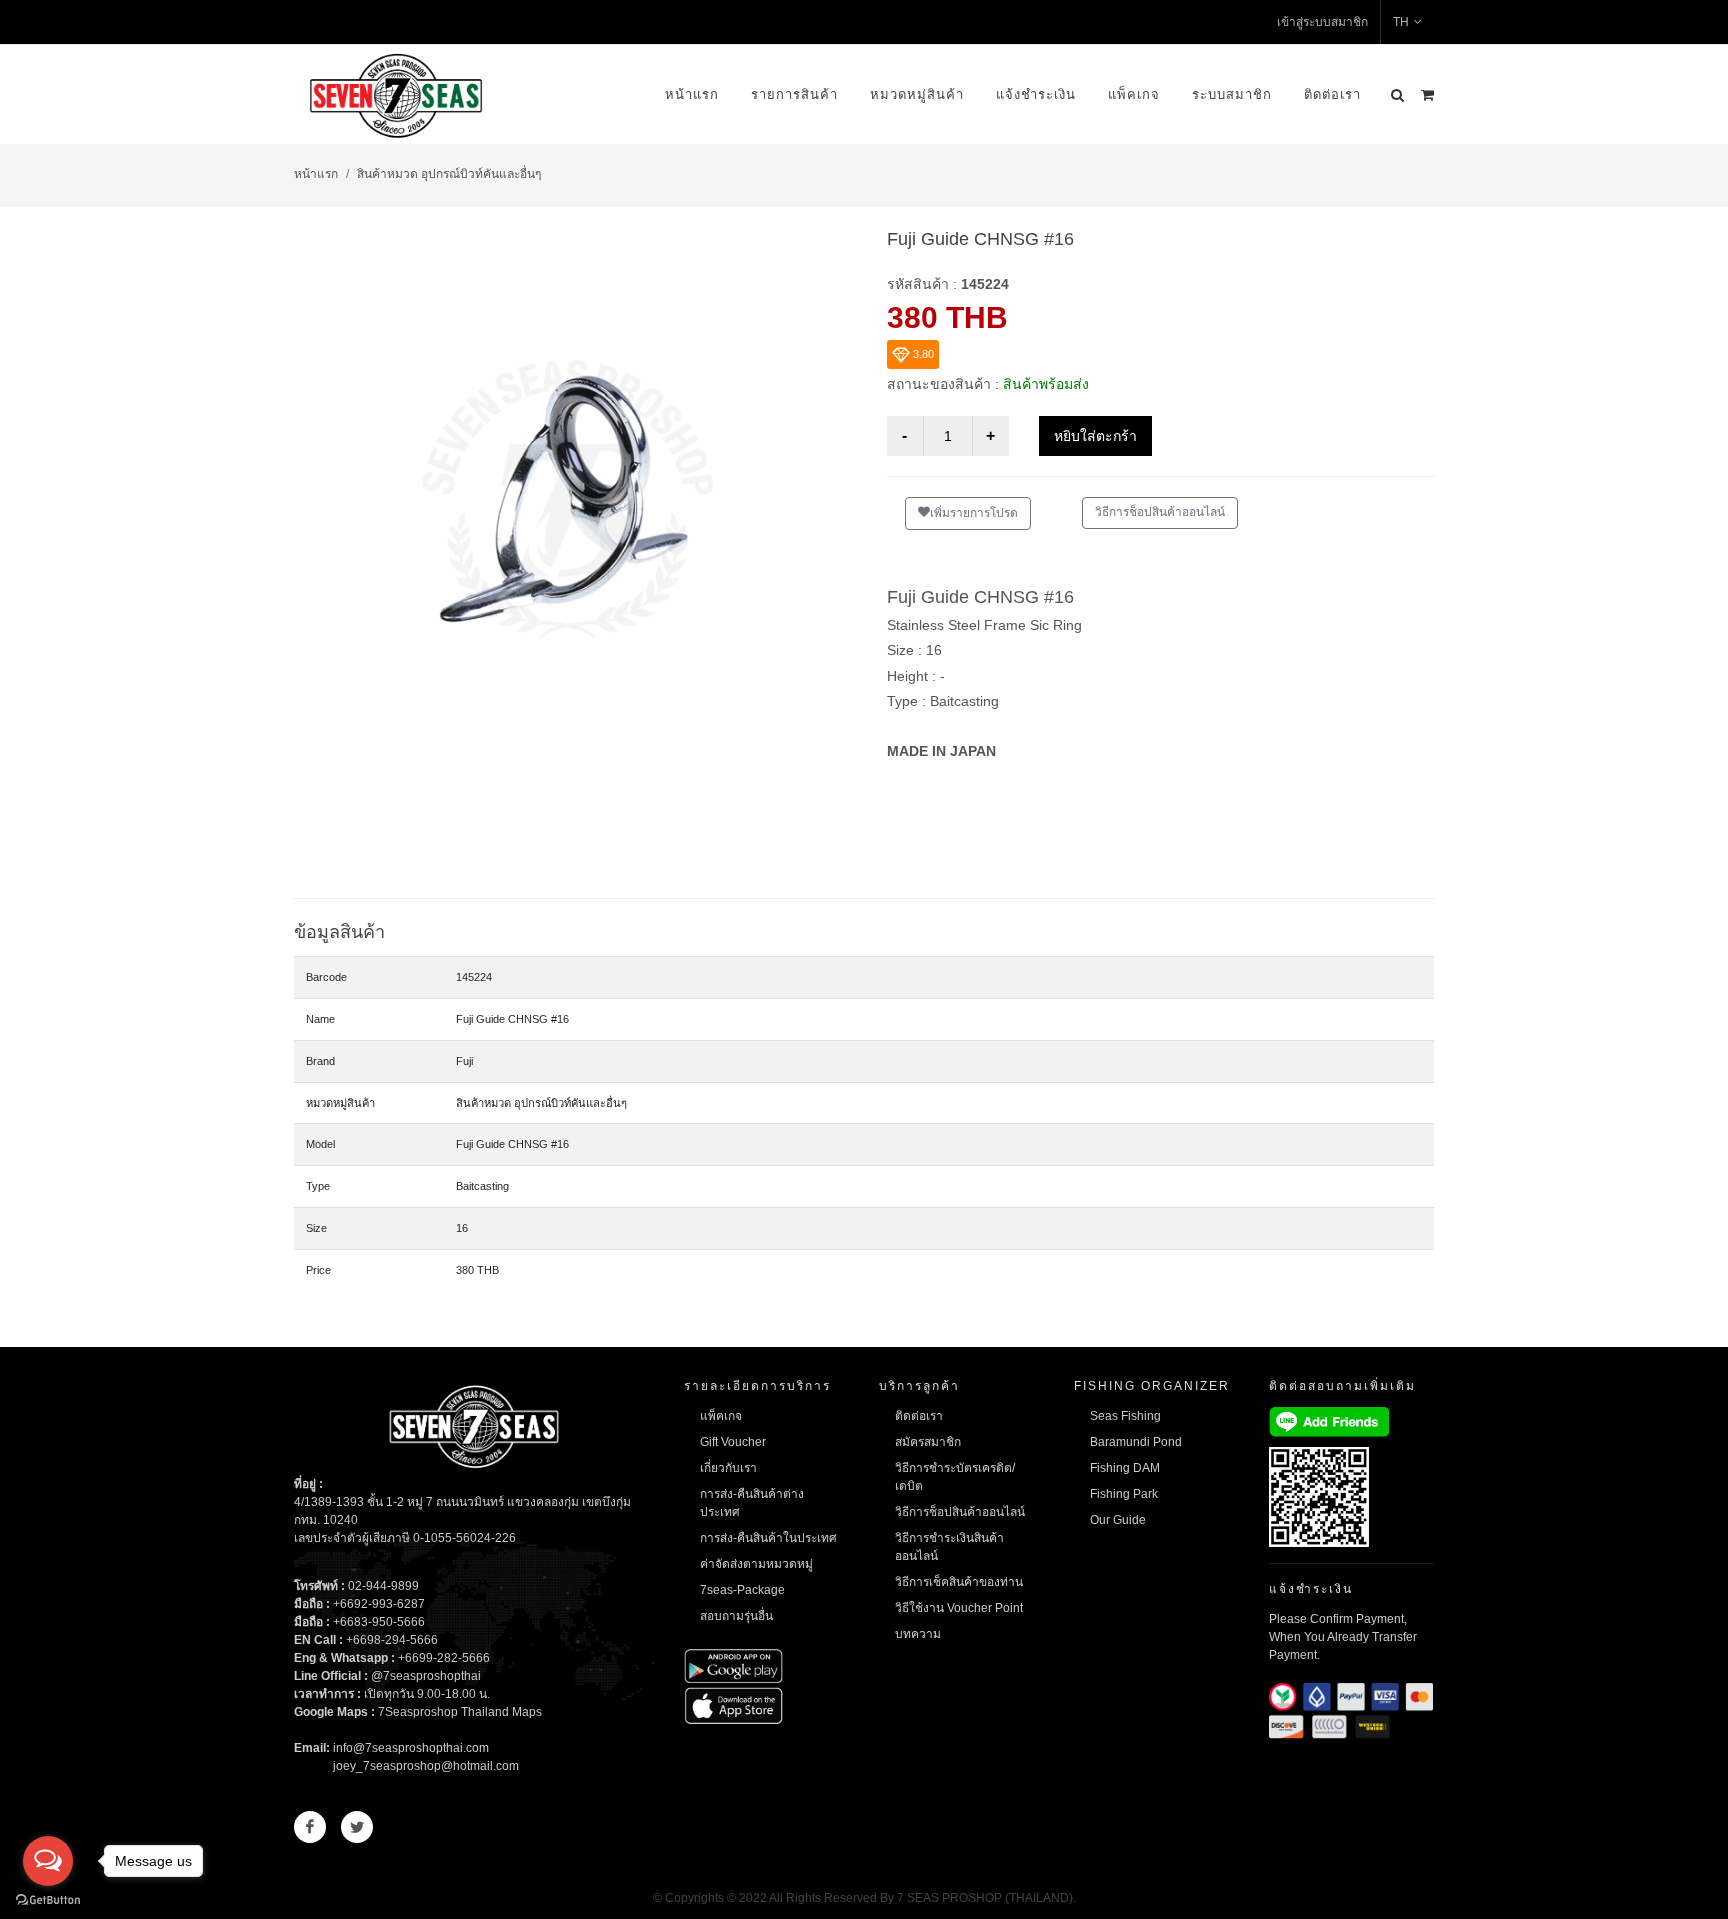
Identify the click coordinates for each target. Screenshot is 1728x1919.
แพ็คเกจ (1134, 94)
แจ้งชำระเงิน (1036, 94)
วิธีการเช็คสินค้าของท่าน (959, 1582)
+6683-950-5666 (379, 1622)
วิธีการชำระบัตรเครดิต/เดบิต (955, 1477)
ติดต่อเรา (1332, 94)
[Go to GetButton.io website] (48, 1899)
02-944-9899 (383, 1586)
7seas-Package (742, 1590)
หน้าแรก (692, 94)
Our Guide (1118, 1520)
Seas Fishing (1125, 1416)
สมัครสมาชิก (928, 1442)
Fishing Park (1124, 1494)
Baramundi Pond (1136, 1442)
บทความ (918, 1634)
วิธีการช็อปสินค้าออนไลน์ (1160, 512)
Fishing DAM (1125, 1468)
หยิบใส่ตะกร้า (1095, 436)
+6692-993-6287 (379, 1604)
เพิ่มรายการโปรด (974, 513)
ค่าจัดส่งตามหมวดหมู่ (756, 1564)
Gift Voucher (733, 1442)
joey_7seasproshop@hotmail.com (426, 1766)
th (1401, 22)
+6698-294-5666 (392, 1640)
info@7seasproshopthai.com (411, 1748)
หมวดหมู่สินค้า (917, 94)
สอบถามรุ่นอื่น (736, 1616)
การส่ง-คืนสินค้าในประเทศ (768, 1538)
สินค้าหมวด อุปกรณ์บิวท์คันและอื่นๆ (449, 174)
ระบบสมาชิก (1232, 94)
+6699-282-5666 (444, 1658)
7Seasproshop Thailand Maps (460, 1712)
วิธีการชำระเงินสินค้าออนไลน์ (949, 1547)
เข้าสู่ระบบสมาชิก (1322, 22)
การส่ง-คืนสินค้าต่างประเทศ (752, 1503)
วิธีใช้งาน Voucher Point (959, 1608)
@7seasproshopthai (426, 1676)
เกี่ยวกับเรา (728, 1468)
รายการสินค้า (794, 94)
